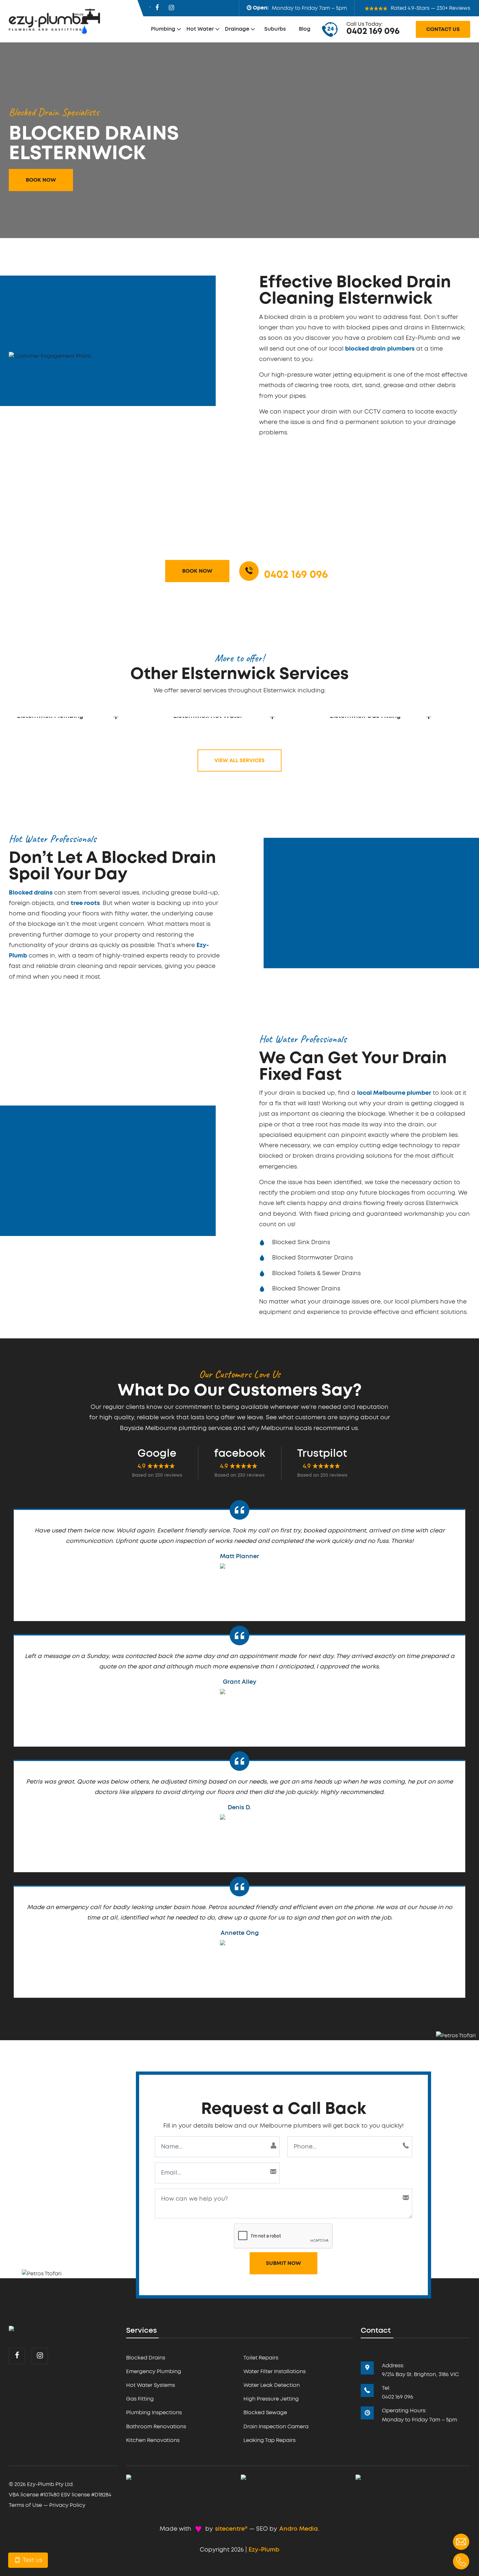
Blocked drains (31, 893)
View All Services (239, 761)
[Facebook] (157, 8)
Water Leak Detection (272, 2385)
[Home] (18, 2329)
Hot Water (200, 29)
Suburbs (275, 29)
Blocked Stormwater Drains (312, 1258)
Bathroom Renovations (156, 2427)
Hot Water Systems (151, 2385)
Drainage (237, 29)
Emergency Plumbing (154, 2372)
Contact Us (443, 29)
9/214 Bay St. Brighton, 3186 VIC (420, 2374)
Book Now (41, 180)
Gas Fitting (140, 2399)
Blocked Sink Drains (301, 1243)
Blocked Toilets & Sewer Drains (316, 1273)
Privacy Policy (67, 2505)
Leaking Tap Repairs (269, 2440)
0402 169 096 (373, 31)
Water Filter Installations (275, 2372)
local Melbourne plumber (394, 1093)
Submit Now (283, 2263)
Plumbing (163, 29)
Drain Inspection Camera (276, 2427)
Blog (305, 29)
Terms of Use (25, 2505)
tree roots (85, 903)
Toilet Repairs (261, 2358)
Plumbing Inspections (154, 2413)
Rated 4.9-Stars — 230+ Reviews (430, 8)
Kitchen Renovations (153, 2440)
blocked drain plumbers (380, 349)
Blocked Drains (146, 2358)
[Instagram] (171, 8)
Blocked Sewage (265, 2413)
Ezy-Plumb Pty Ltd (50, 2484)
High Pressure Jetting (271, 2399)
